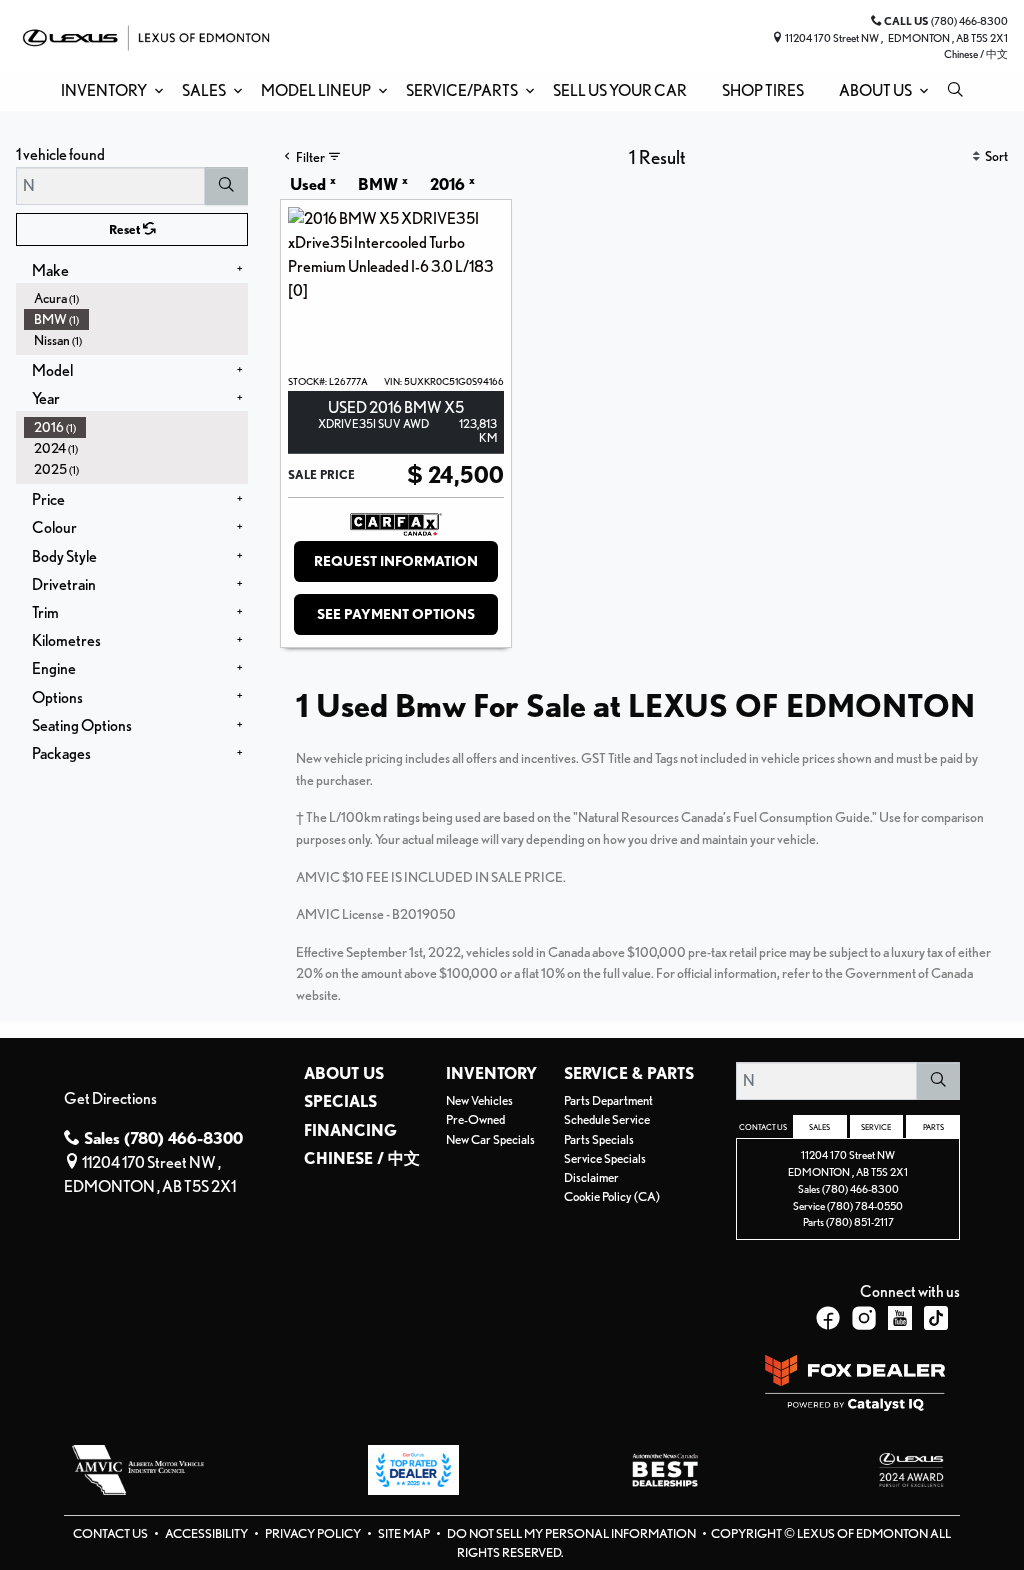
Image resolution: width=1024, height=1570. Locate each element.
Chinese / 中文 (976, 54)
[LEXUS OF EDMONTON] (146, 35)
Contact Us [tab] (763, 1127)
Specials (340, 1102)
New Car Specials (490, 1139)
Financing (350, 1131)
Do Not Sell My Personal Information (572, 1533)
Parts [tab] (933, 1127)
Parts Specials (599, 1139)
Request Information (396, 561)
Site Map (405, 1533)
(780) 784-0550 (865, 1206)
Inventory (491, 1074)
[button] (108, 91)
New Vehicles (479, 1100)
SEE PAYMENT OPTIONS (396, 614)
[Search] (226, 186)
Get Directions (110, 1098)
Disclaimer (591, 1177)
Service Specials (605, 1158)
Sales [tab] (819, 1127)
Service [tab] (876, 1127)
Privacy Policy (314, 1533)
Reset (126, 229)
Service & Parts (629, 1074)
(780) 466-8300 (860, 1189)
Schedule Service (607, 1119)
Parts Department (608, 1100)
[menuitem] (136, 298)
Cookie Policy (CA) (612, 1196)
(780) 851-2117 (860, 1222)
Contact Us (111, 1533)
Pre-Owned (475, 1119)
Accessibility (207, 1533)
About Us (344, 1074)
